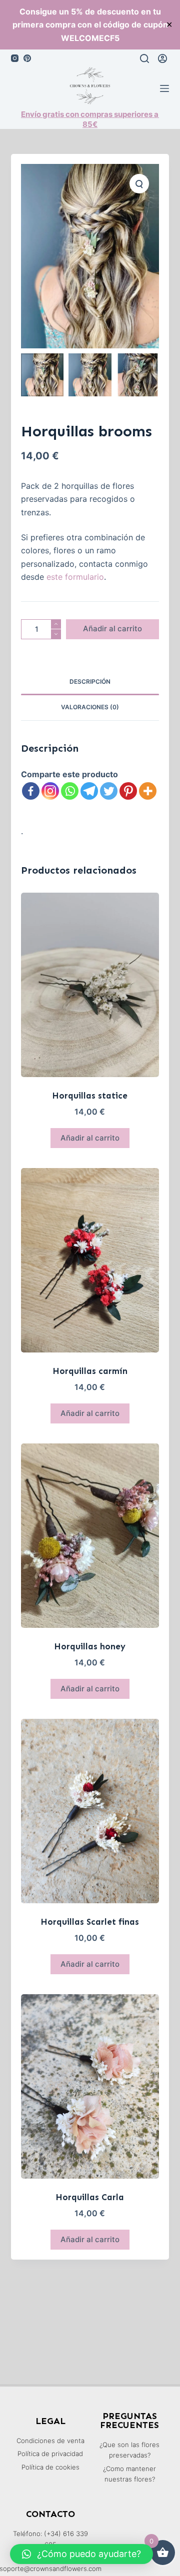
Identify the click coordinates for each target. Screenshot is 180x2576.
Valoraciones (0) (90, 707)
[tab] (90, 682)
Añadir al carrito (112, 629)
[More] (148, 791)
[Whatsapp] (70, 791)
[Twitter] (109, 791)
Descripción (90, 681)
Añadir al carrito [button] (90, 1138)
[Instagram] (15, 58)
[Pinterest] (27, 58)
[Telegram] (89, 791)
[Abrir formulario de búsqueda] (144, 58)
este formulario (75, 577)
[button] (81, 2554)
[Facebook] (31, 791)
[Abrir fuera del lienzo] (164, 88)
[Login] (162, 58)
